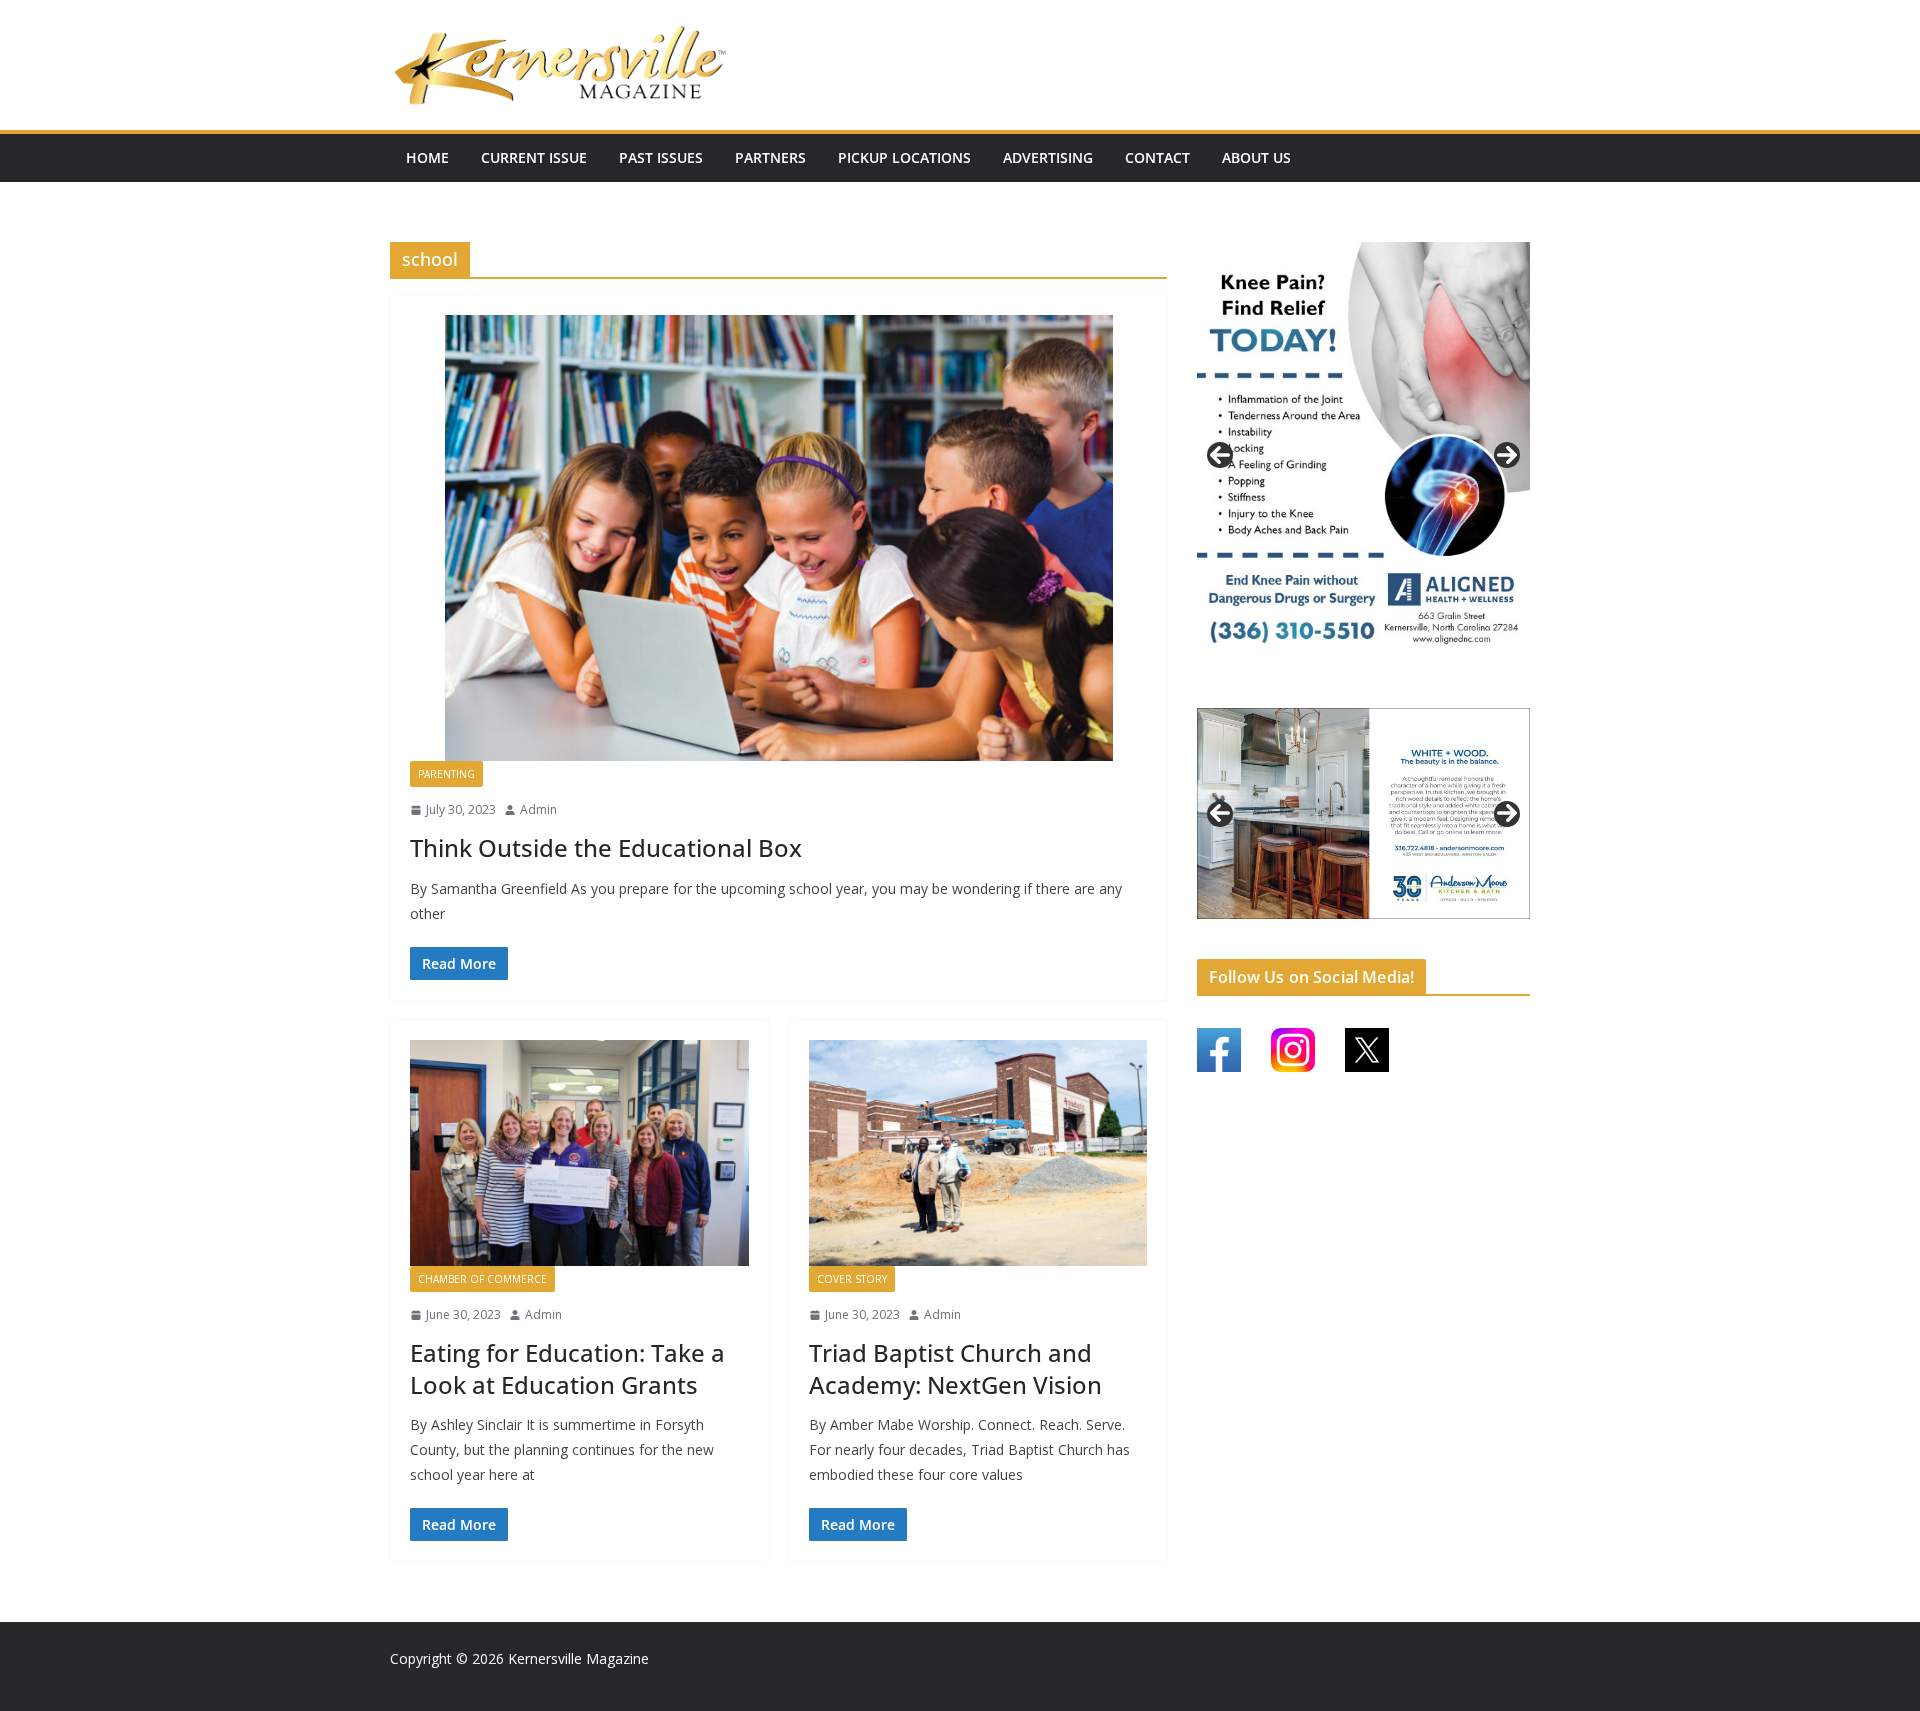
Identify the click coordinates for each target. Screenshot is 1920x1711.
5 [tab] (1409, 689)
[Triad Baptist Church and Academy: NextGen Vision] (978, 1153)
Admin (538, 809)
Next (1507, 455)
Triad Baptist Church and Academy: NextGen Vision (955, 1368)
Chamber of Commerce (482, 1279)
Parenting (446, 774)
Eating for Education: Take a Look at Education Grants (567, 1368)
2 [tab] (1340, 689)
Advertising (1048, 157)
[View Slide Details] (1363, 455)
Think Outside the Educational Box (606, 847)
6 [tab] (1329, 940)
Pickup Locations (904, 157)
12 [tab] (1468, 942)
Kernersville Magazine (578, 1658)
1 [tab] (1317, 689)
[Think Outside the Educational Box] (778, 537)
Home (427, 157)
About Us (1256, 157)
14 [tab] (1514, 942)
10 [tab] (1422, 942)
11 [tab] (1445, 942)
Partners (770, 157)
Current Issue (534, 157)
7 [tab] (1352, 940)
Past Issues (661, 157)
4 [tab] (1386, 689)
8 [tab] (1375, 940)
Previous (1220, 455)
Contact (1157, 157)
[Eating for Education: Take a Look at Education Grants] (579, 1153)
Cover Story (852, 1279)
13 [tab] (1491, 942)
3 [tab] (1363, 689)
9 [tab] (1398, 940)
